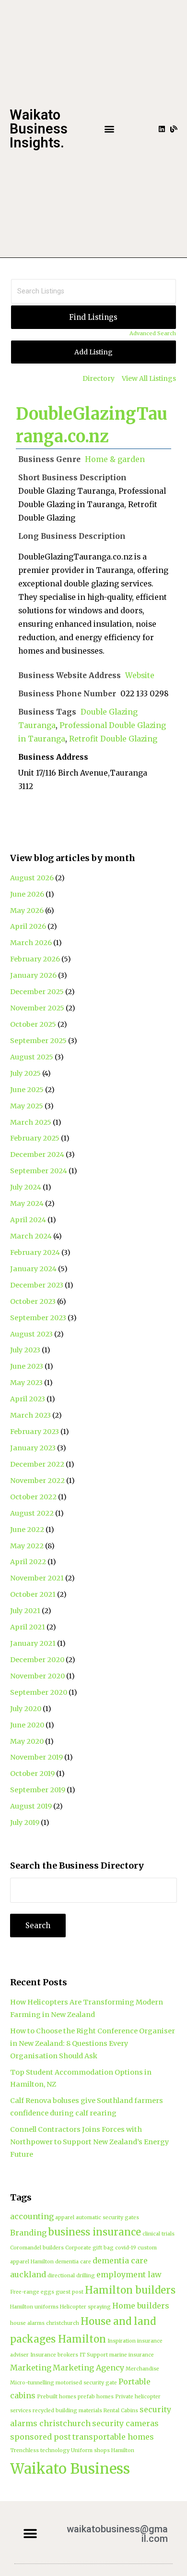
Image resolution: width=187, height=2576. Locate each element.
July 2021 (25, 1611)
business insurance (94, 2232)
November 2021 (37, 1578)
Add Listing (93, 352)
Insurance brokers (54, 2355)
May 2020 (27, 1741)
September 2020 (39, 1692)
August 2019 (31, 1806)
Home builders (141, 2306)
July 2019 (25, 1823)
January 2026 (33, 975)
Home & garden (115, 459)
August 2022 (32, 1513)
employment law (129, 2274)
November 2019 (36, 1757)
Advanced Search (153, 333)
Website (140, 675)
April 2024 (28, 1220)
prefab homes (96, 2397)
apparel (65, 2218)
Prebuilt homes (57, 2397)
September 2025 (38, 1041)
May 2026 (27, 911)
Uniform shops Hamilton (103, 2450)
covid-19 (126, 2248)
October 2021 (33, 1594)
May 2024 (27, 1203)
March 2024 (31, 1236)
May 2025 (27, 1106)
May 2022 (27, 1546)
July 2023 (25, 1350)
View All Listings (149, 378)
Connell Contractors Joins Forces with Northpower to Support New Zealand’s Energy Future (89, 2142)
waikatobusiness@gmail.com (117, 2534)
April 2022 (28, 1562)
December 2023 (37, 1285)
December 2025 (37, 992)
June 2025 (27, 1090)
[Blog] (174, 129)
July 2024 (26, 1187)
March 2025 (31, 1122)
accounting (32, 2216)
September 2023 (38, 1318)
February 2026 (35, 959)
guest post (70, 2292)
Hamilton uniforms (34, 2307)
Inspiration (122, 2341)
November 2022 (37, 1481)
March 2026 (31, 943)
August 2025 (32, 1057)
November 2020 (37, 1676)
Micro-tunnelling (32, 2383)
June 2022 (27, 1530)
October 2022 (33, 1497)
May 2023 (26, 1383)
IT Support (94, 2355)
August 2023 (31, 1334)
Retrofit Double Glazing (113, 739)
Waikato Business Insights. (39, 129)
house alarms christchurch (45, 2323)
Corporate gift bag (89, 2248)
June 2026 (27, 894)
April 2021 (28, 1627)
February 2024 (35, 1252)
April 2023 (28, 1399)
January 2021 (33, 1643)
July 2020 (26, 1709)
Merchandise (142, 2369)
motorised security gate (86, 2383)
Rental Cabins (121, 2411)
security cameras (125, 2423)
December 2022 (37, 1464)
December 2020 (37, 1660)
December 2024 (37, 1154)
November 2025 (37, 1008)
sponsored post (41, 2437)
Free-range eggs (32, 2292)
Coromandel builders (37, 2248)
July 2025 (25, 1073)
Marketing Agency (88, 2368)
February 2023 (35, 1432)
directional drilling (71, 2276)
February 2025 (35, 1138)
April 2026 (28, 926)
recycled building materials (67, 2411)
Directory (99, 378)
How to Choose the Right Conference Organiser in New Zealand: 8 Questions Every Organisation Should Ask (93, 2043)
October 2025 (33, 1024)
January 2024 (33, 1269)
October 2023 (33, 1301)
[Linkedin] (162, 129)
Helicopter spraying (85, 2307)
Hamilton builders (130, 2290)
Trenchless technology (40, 2450)
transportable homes (113, 2437)
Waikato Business (70, 2469)
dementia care (73, 2262)
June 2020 (27, 1725)
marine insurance (132, 2355)
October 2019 (32, 1774)
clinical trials (158, 2234)
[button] (109, 129)
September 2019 (38, 1790)
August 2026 (32, 878)
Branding (28, 2233)
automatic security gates (107, 2218)
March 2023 (30, 1415)
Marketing (31, 2368)
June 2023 (27, 1366)
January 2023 (33, 1448)
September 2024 (39, 1171)
